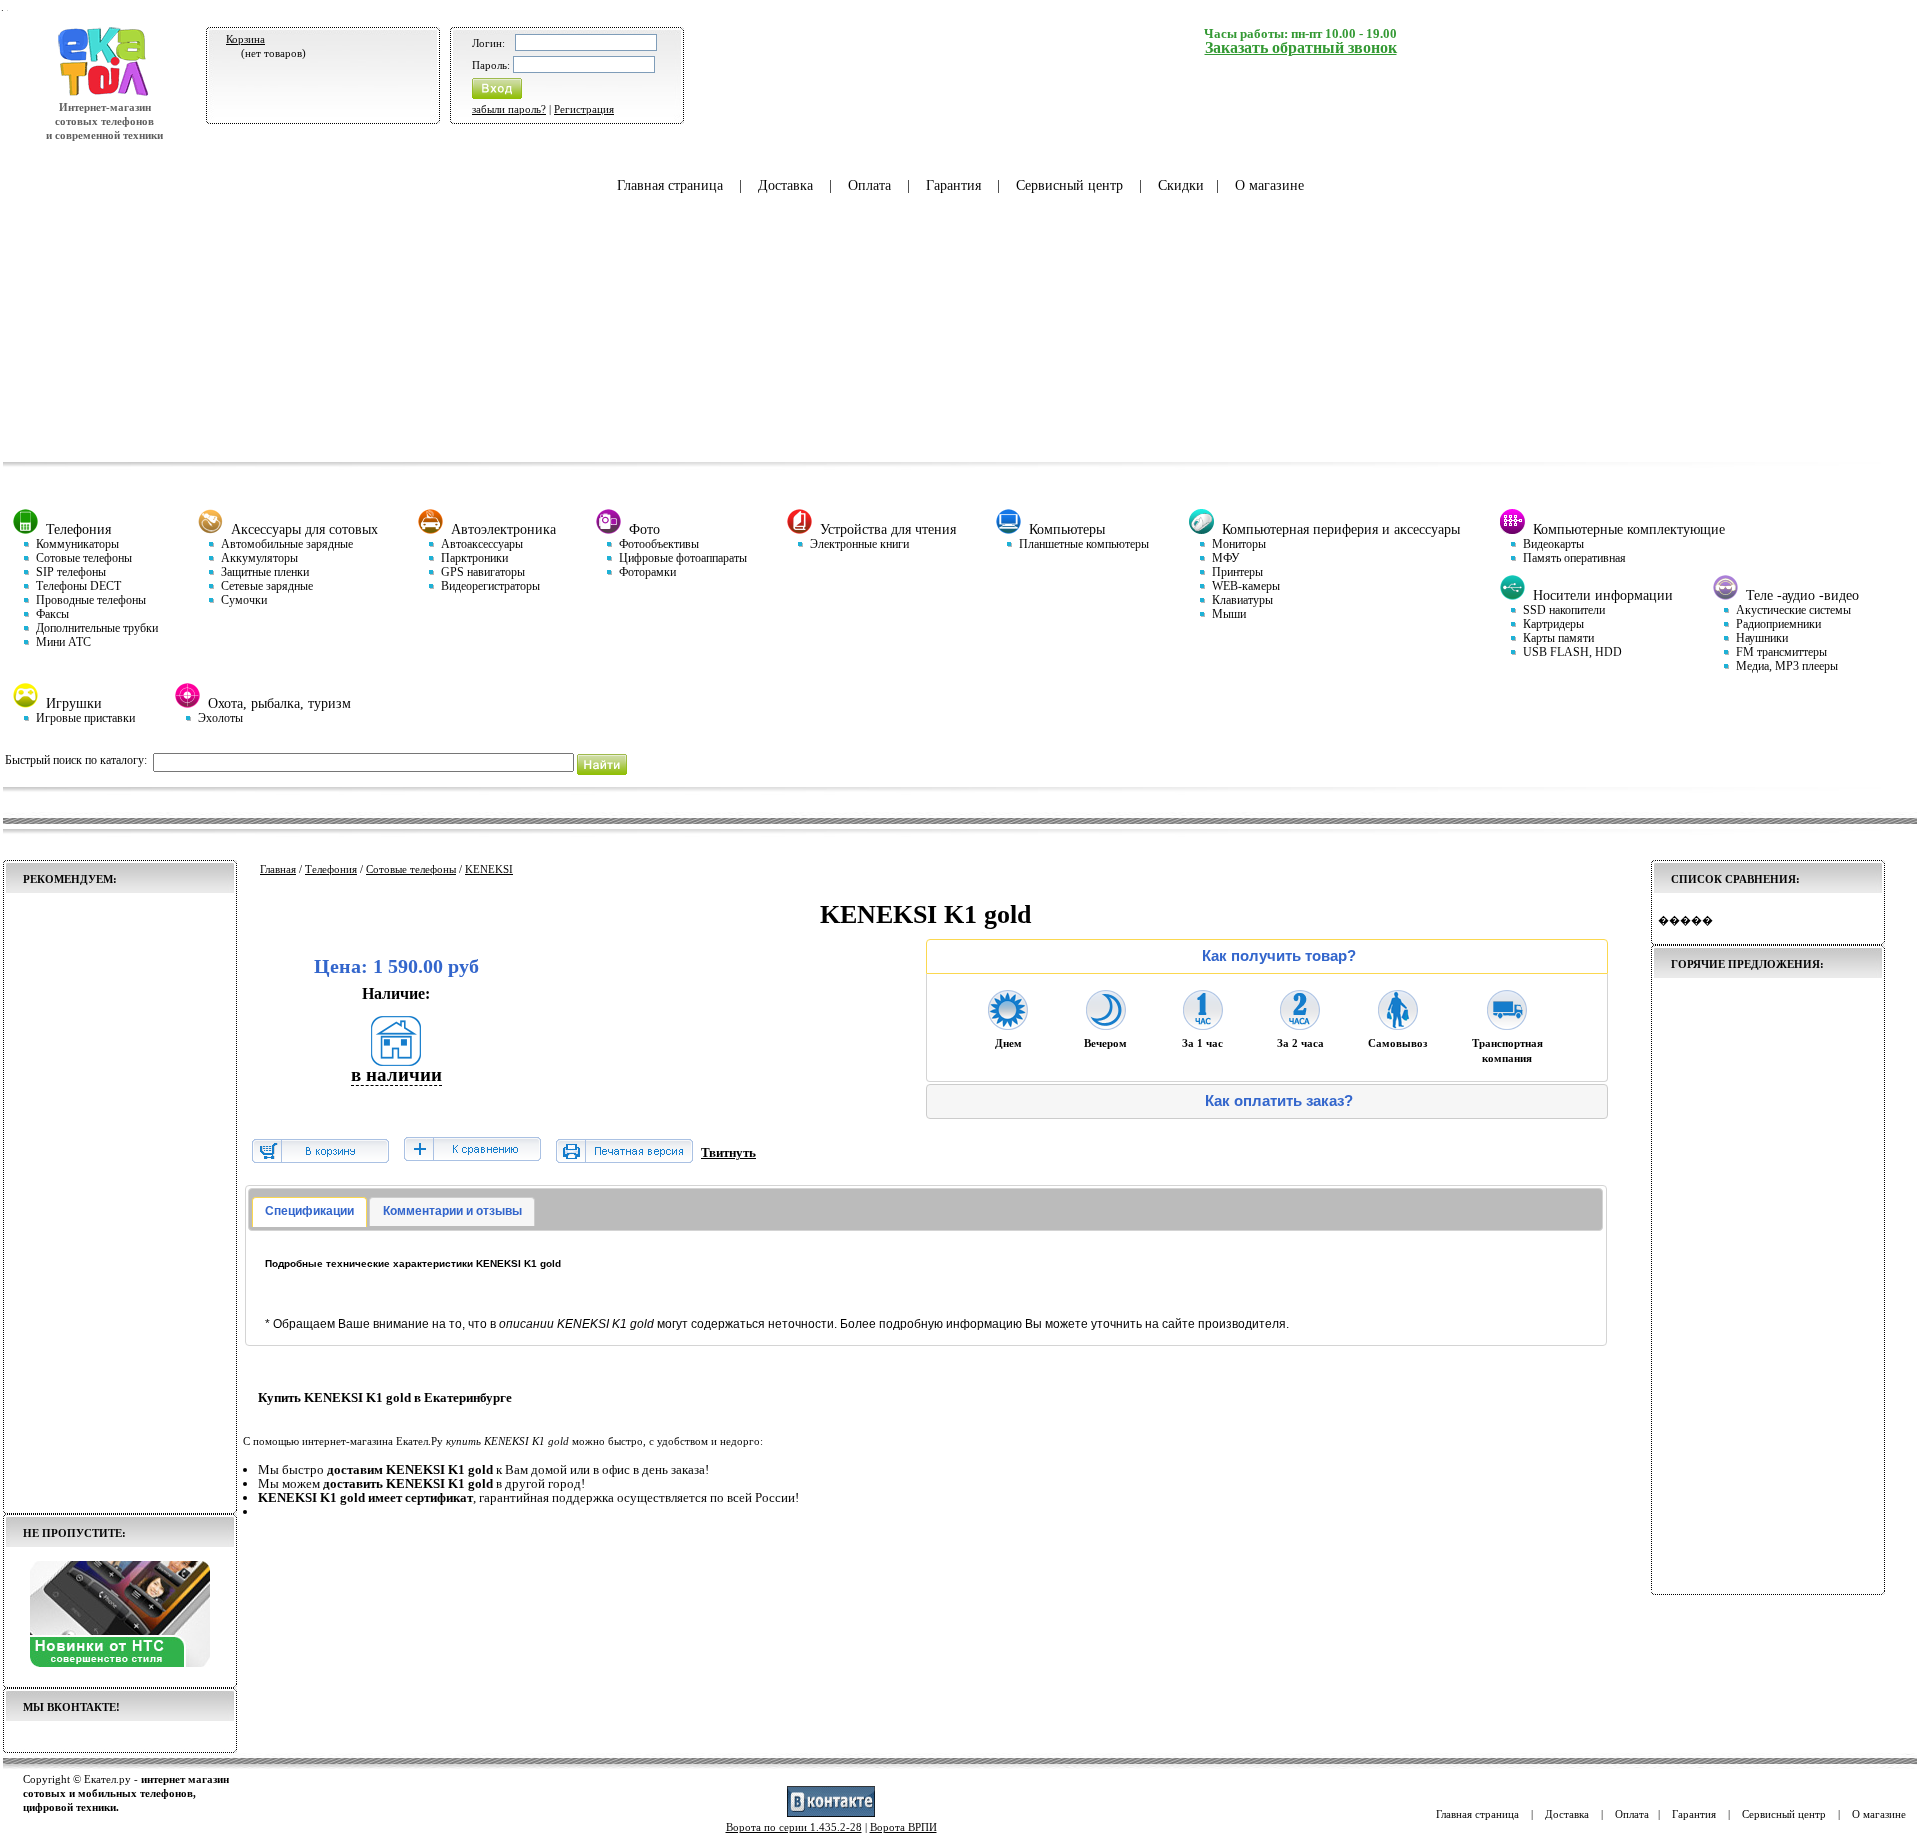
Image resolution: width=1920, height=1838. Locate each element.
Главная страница (670, 185)
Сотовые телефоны (411, 869)
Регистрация (584, 109)
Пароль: (491, 65)
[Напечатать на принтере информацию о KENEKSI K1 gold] (624, 1158)
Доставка (785, 185)
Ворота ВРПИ (903, 1827)
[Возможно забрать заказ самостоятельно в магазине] (1398, 1024)
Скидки (1181, 185)
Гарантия (953, 185)
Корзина (245, 39)
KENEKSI (489, 869)
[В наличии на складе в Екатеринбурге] (396, 1059)
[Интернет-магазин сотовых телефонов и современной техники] (104, 93)
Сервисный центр (1069, 185)
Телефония (331, 869)
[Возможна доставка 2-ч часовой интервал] (1300, 1024)
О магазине (1269, 185)
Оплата (869, 185)
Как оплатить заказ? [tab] (1279, 1101)
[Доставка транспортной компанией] (1507, 1024)
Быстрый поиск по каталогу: (76, 760)
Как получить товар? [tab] (1279, 956)
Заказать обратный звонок (1301, 47)
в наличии (396, 1074)
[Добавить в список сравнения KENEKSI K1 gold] (472, 1150)
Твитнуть (728, 1152)
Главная (278, 869)
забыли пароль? (509, 109)
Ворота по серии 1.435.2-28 (794, 1827)
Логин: (488, 43)
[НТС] (120, 1663)
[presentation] (309, 1212)
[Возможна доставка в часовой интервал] (1203, 1024)
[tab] (309, 1212)
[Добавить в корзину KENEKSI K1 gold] (320, 1158)
